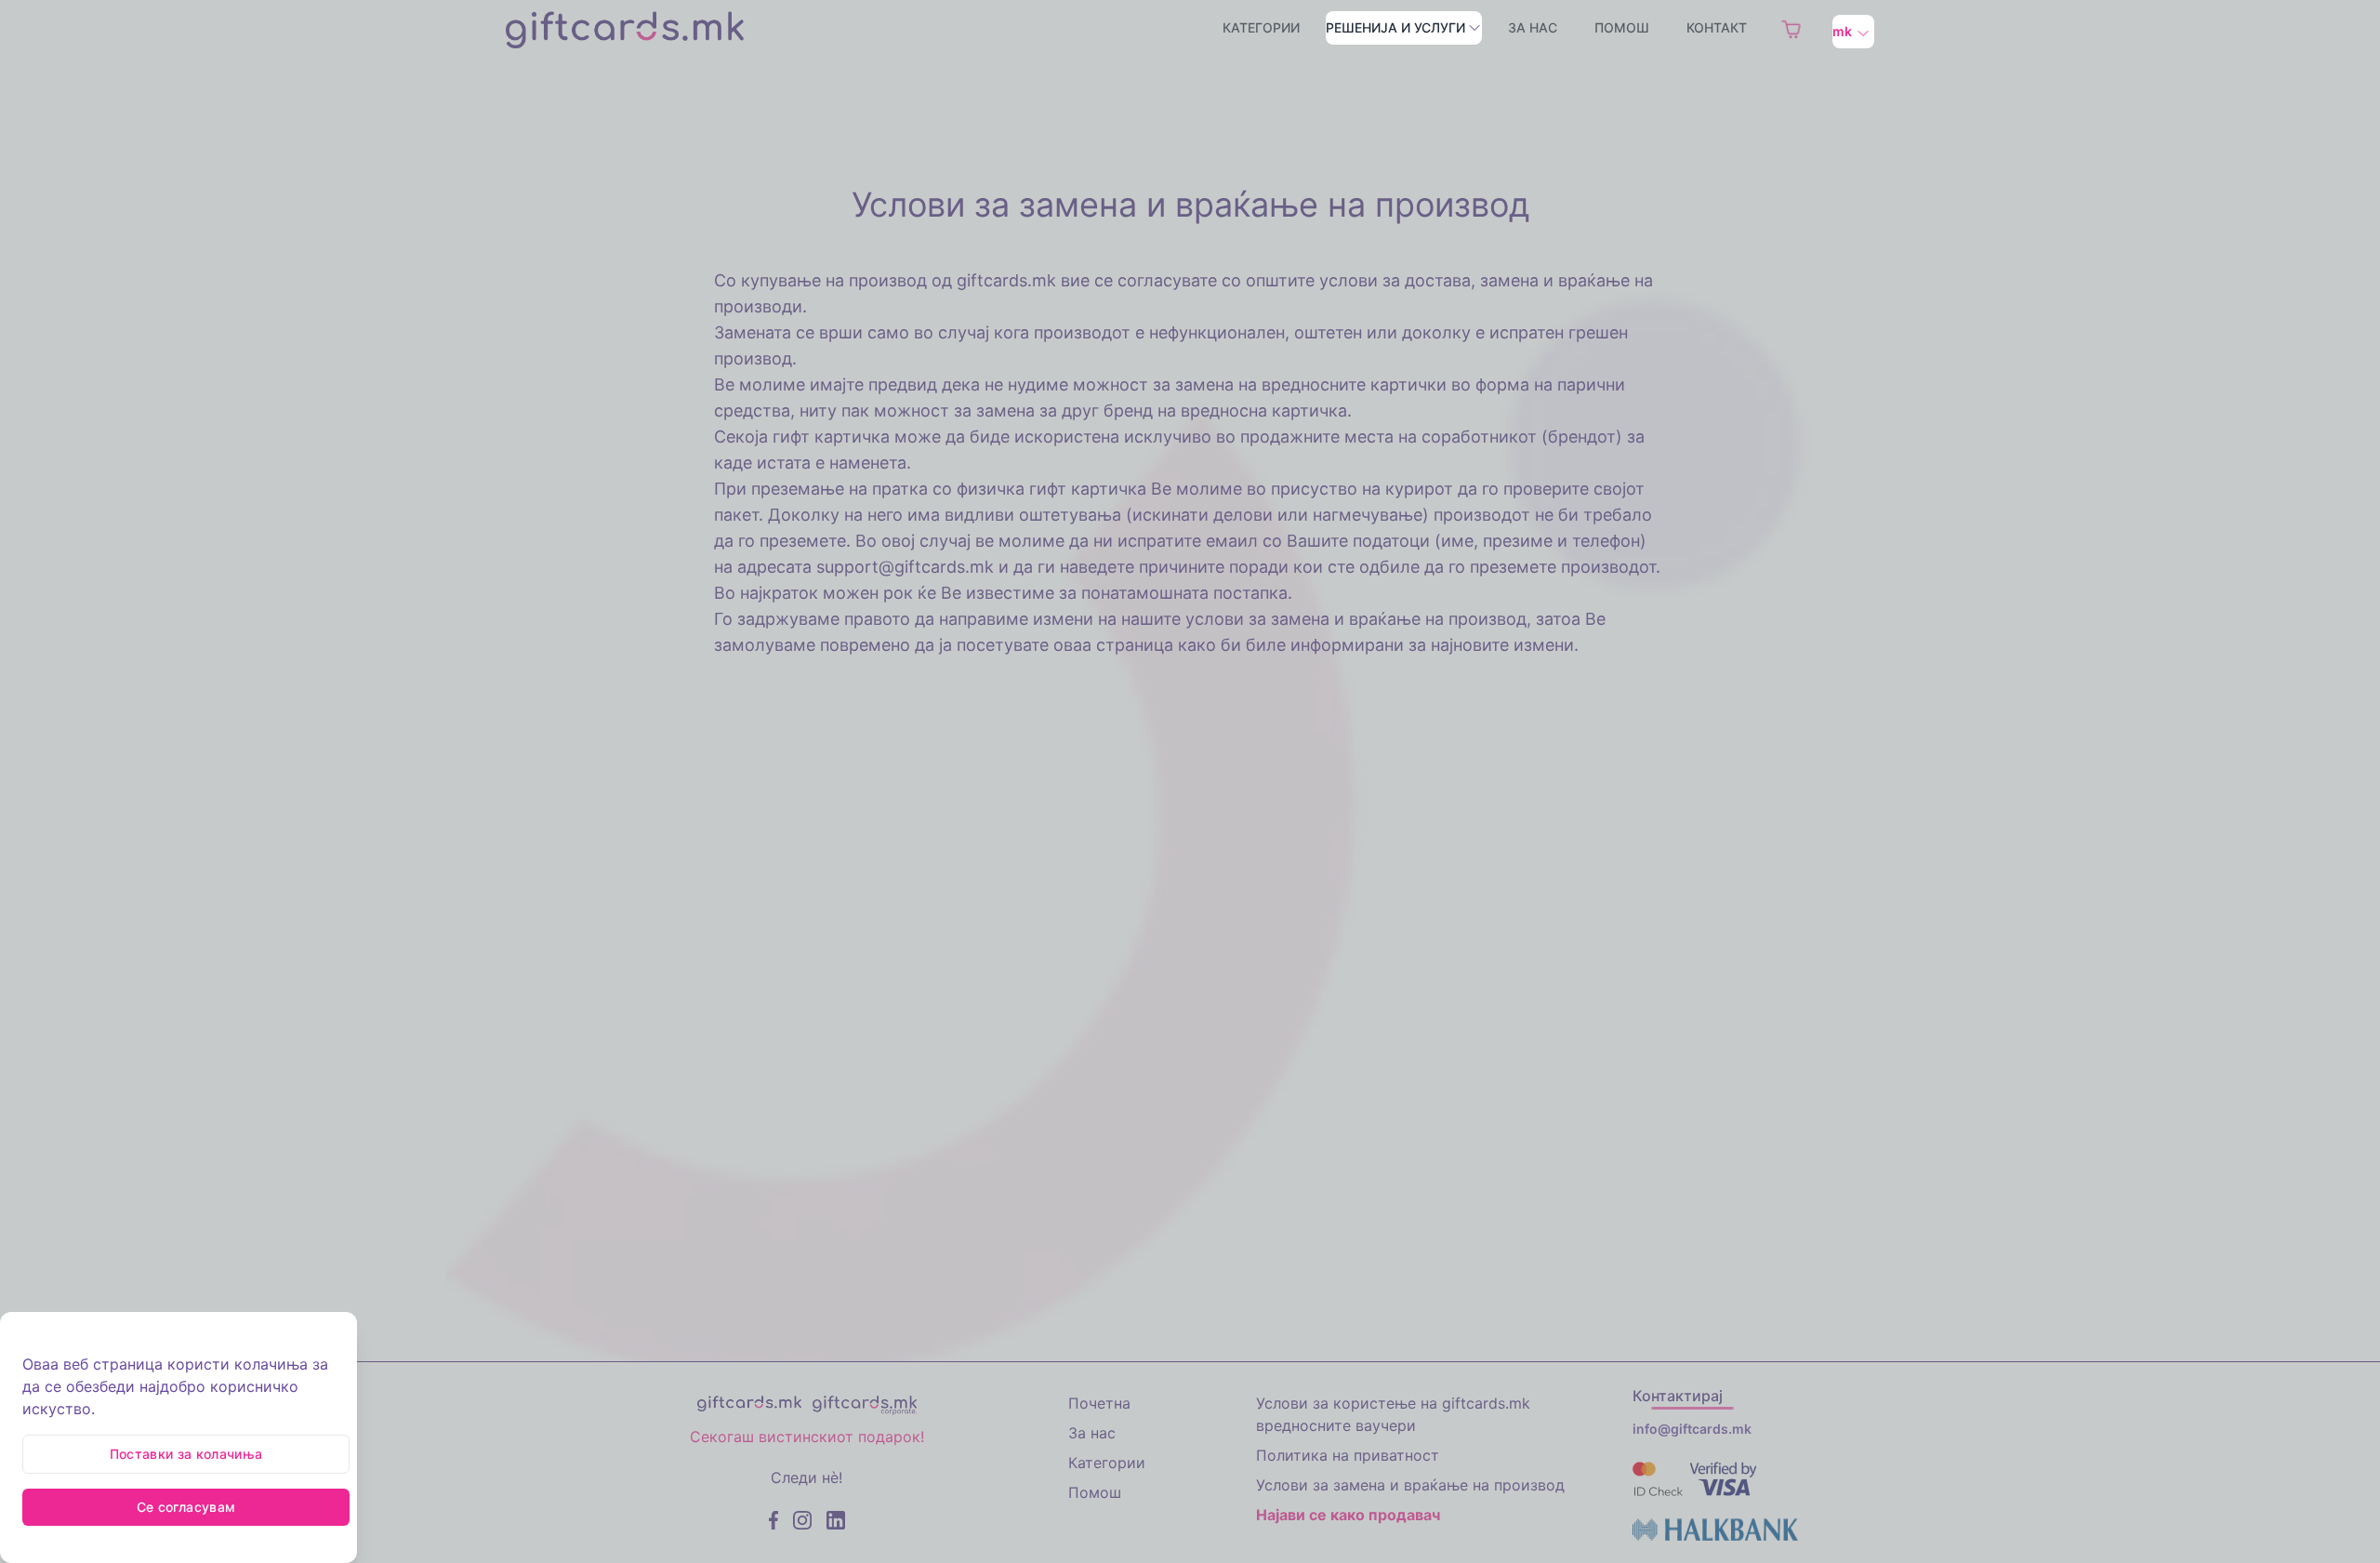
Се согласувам (186, 1507)
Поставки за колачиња (186, 1454)
